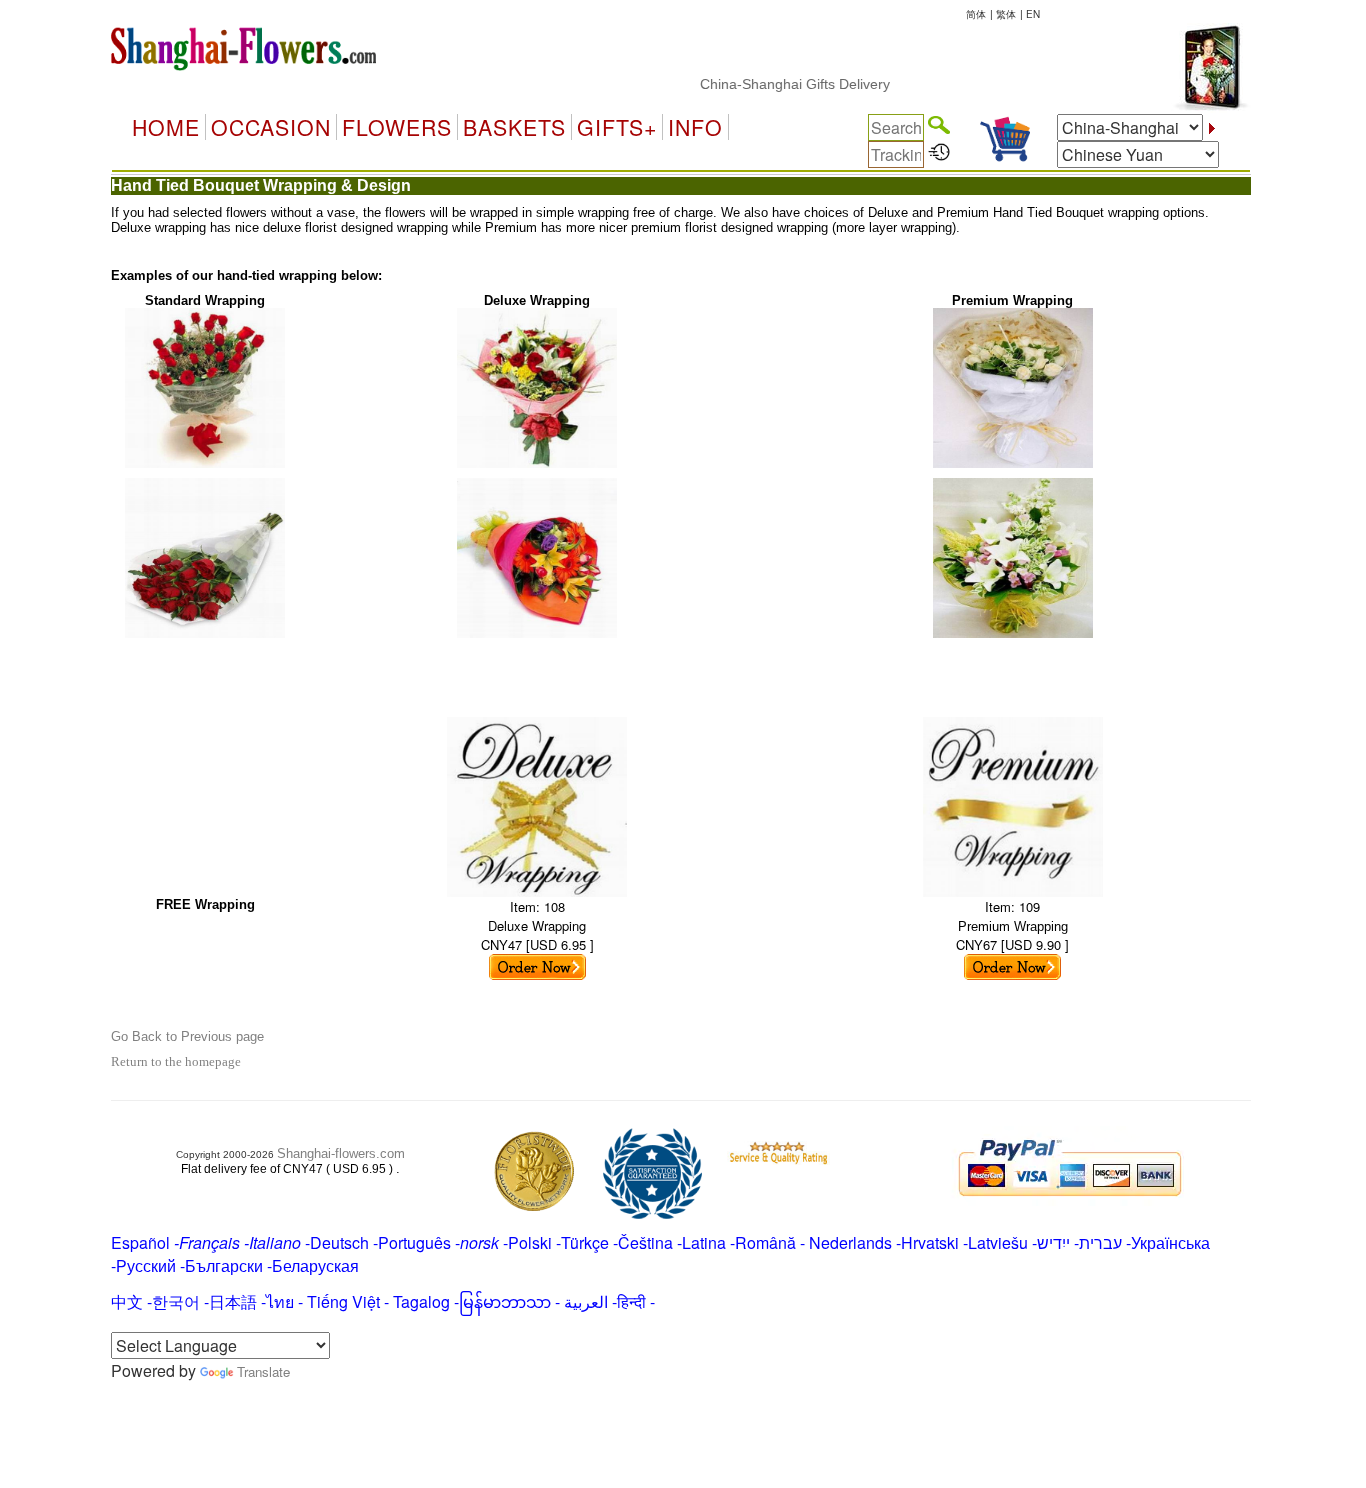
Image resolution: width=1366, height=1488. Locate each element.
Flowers (397, 127)
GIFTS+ (617, 127)
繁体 (1006, 14)
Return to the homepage (176, 1061)
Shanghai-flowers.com (341, 1153)
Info (695, 127)
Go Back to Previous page (187, 1036)
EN (1033, 14)
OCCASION (271, 127)
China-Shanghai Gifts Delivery (773, 84)
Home (166, 127)
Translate (263, 1371)
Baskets (514, 127)
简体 (976, 14)
